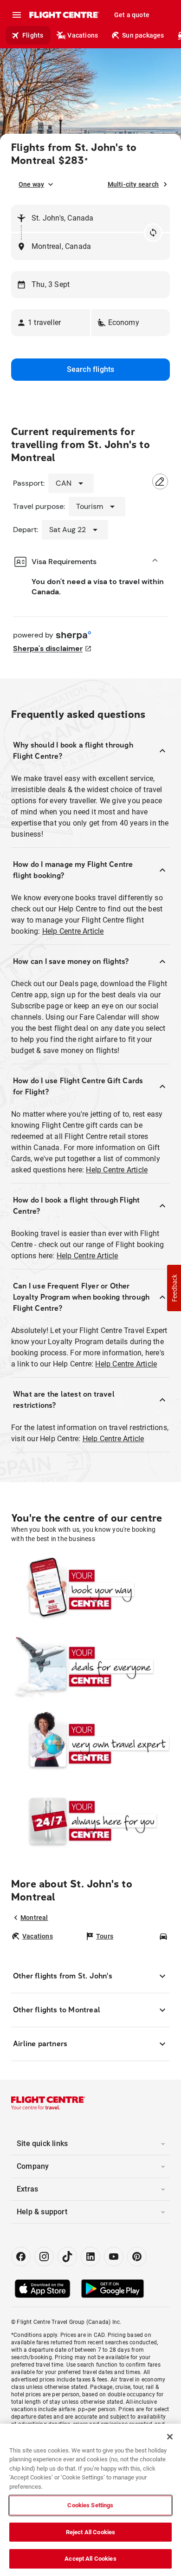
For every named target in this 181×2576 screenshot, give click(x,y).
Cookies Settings (90, 2505)
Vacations (83, 35)
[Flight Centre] (64, 15)
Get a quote (132, 15)
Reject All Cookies (90, 2532)
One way (31, 184)
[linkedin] (90, 2257)
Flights (33, 35)
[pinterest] (137, 2257)
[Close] (170, 2437)
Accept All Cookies (90, 2559)
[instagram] (44, 2257)
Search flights (91, 369)
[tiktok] (67, 2257)
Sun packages (143, 35)
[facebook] (21, 2257)
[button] (51, 323)
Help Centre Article (73, 931)
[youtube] (114, 2257)
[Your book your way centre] (90, 1589)
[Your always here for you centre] (90, 1821)
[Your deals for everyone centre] (90, 1666)
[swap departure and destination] (153, 233)
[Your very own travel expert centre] (90, 1743)
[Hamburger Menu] (17, 15)
